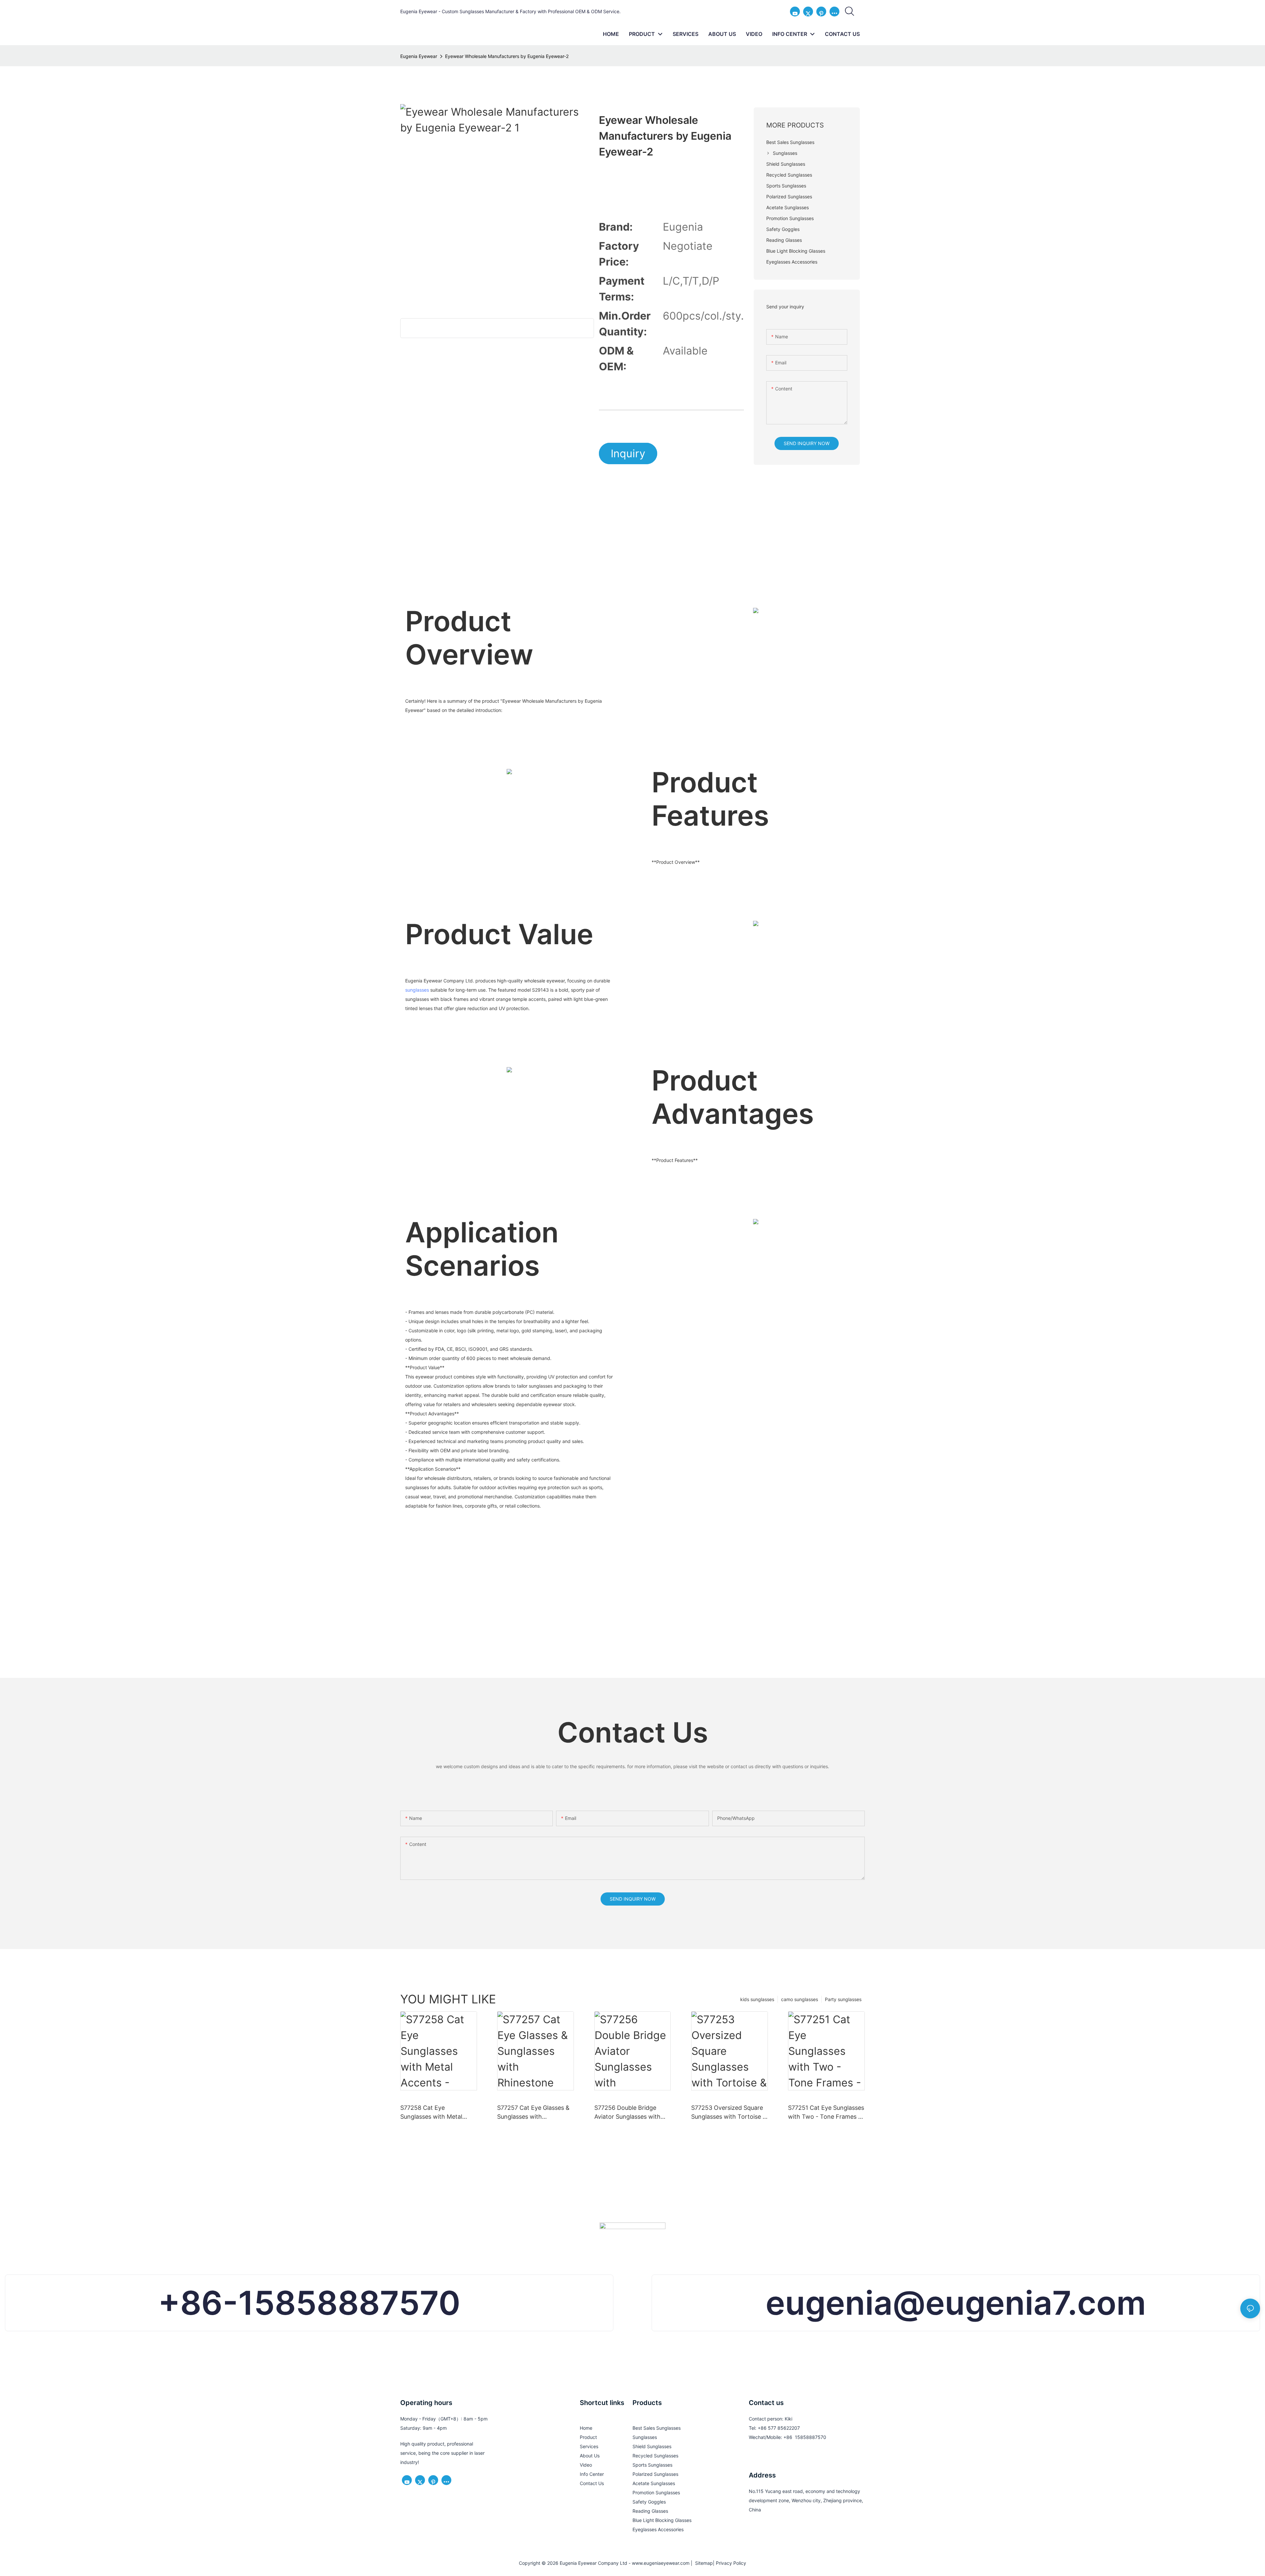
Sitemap (703, 2563)
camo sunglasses (800, 1999)
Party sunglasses (843, 1999)
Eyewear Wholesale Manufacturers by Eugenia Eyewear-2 (507, 56)
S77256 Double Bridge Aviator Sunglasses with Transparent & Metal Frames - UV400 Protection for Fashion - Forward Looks (628, 2113)
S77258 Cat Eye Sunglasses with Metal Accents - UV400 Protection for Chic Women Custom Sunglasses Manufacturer (438, 2113)
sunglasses (417, 990)
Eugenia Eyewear (419, 56)
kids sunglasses (757, 1999)
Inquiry (628, 453)
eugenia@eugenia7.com (956, 2303)
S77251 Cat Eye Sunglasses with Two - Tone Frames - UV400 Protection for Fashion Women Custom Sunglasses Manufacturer (826, 2113)
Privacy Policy (731, 2563)
